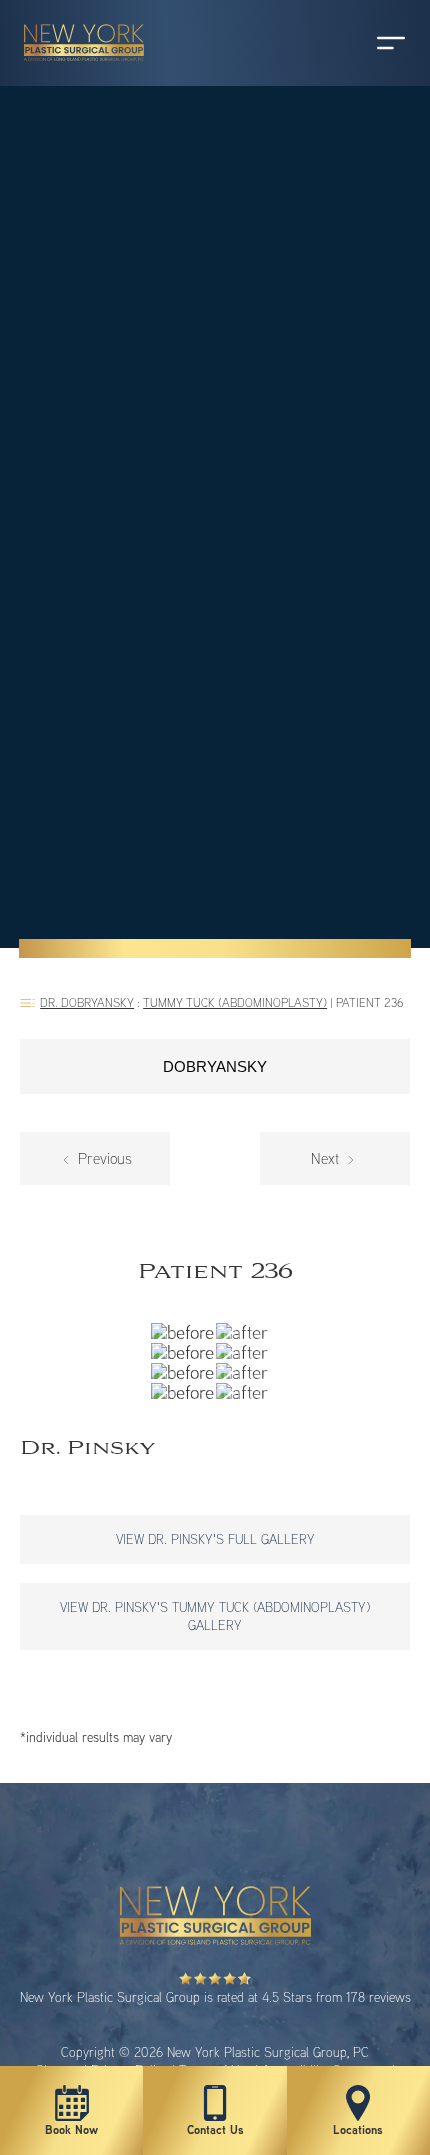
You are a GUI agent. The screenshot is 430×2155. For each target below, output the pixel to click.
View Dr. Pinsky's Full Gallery (215, 1539)
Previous (103, 1158)
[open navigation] (372, 43)
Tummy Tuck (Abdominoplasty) (235, 1002)
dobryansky (215, 1066)
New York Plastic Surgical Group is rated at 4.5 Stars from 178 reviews (215, 1997)
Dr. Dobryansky (87, 1002)
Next (327, 1158)
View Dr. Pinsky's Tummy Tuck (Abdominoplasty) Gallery (215, 1615)
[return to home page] (75, 70)
